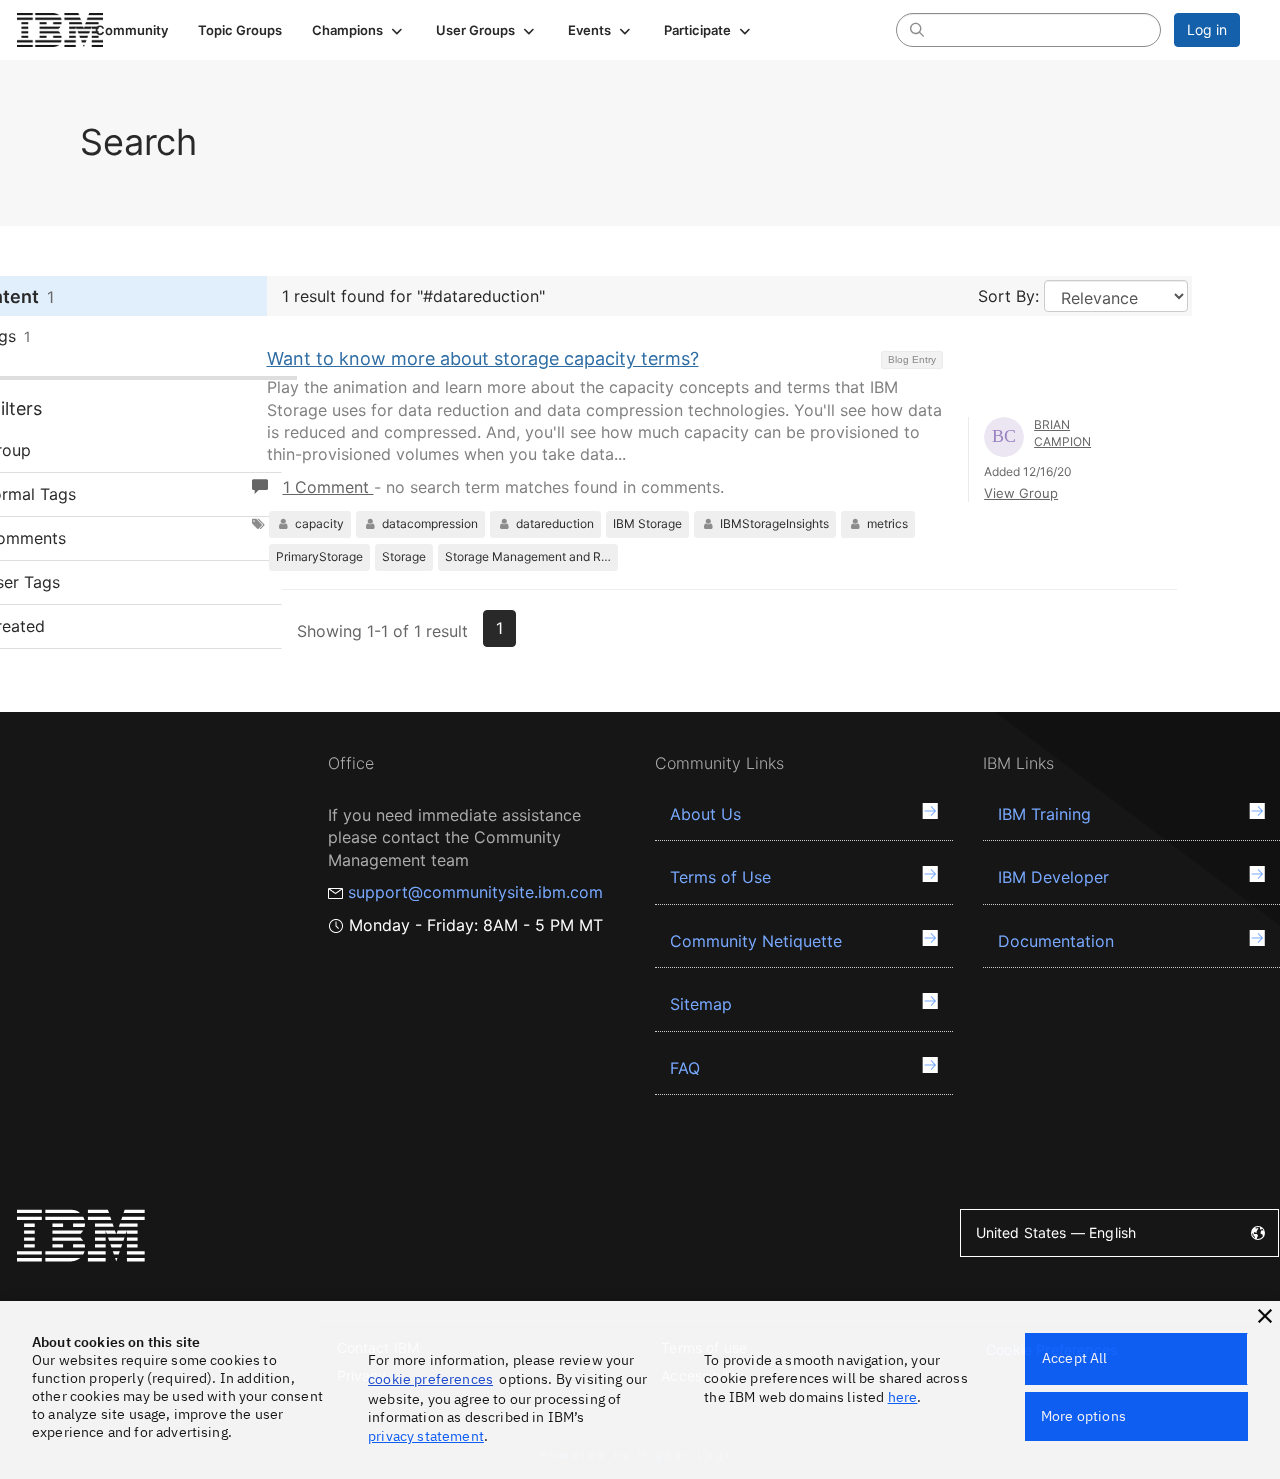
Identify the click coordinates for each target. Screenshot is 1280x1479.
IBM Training (1044, 814)
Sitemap (701, 1004)
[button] (359, 30)
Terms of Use (720, 877)
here (903, 1397)
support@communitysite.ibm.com (475, 892)
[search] (917, 29)
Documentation (1056, 941)
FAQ (685, 1068)
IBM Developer (1053, 877)
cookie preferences (430, 1379)
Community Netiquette (756, 941)
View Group (1021, 493)
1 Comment (328, 487)
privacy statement (426, 1436)
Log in (1207, 29)
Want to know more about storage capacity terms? (483, 358)
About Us (705, 814)
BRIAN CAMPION (1062, 433)
